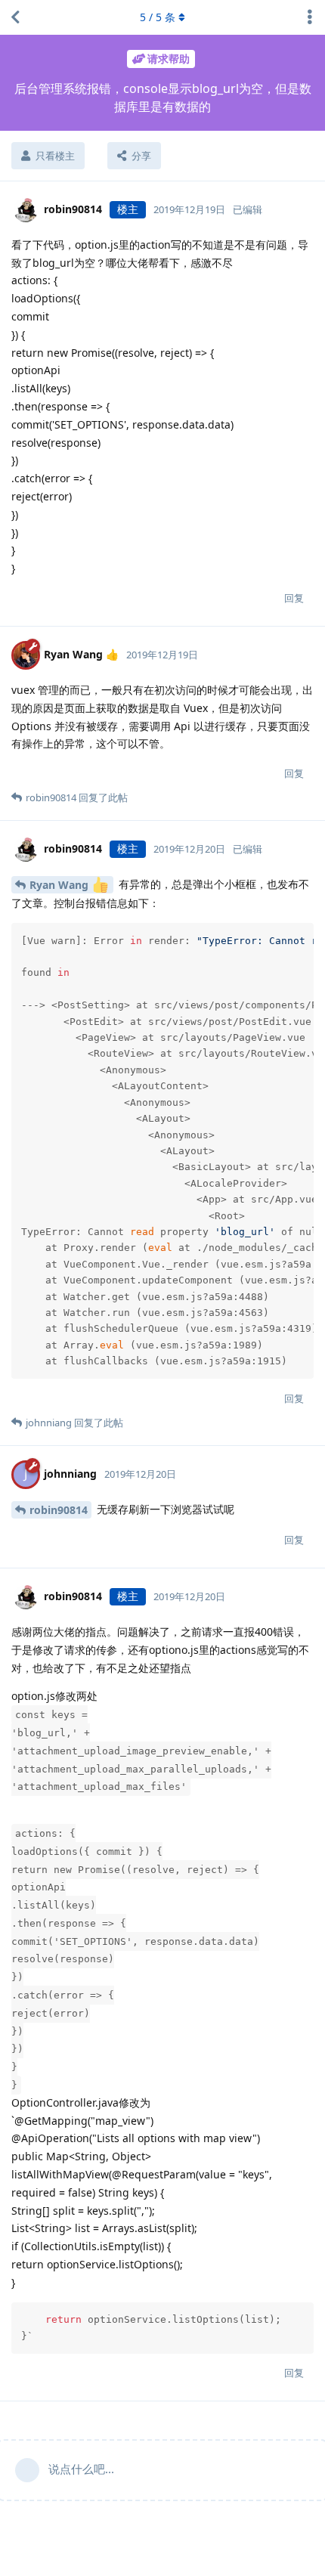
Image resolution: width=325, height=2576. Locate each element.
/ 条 (158, 17)
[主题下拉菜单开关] (310, 17)
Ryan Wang (60, 885)
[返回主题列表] (15, 17)
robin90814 (59, 1510)
